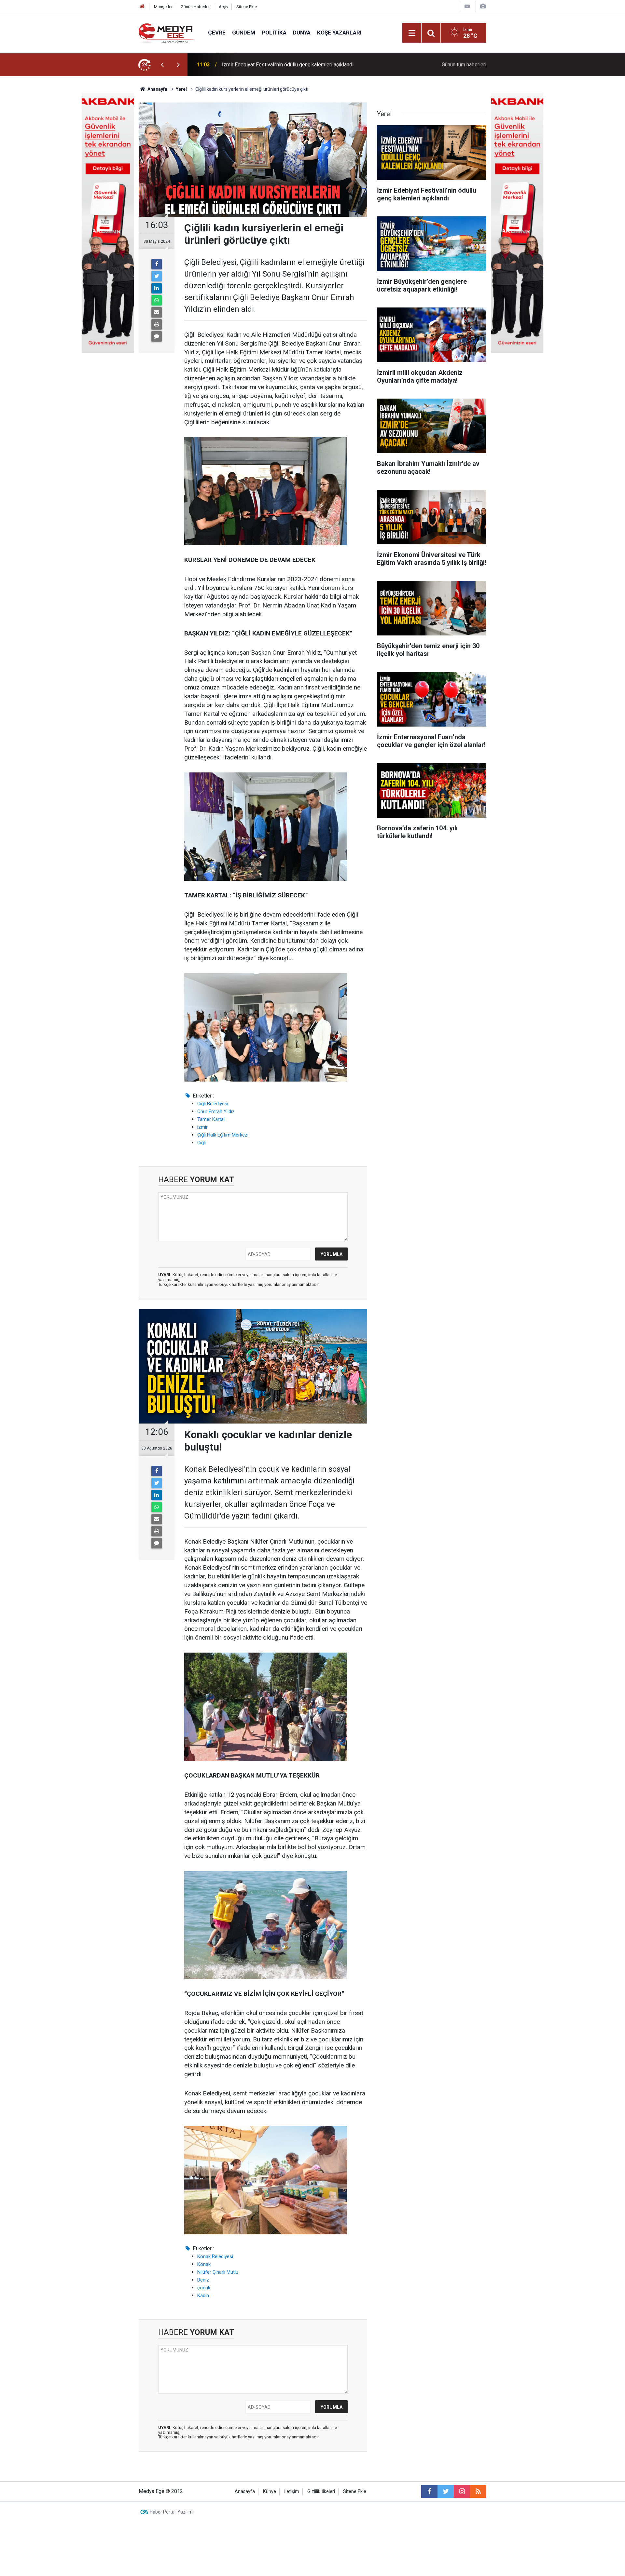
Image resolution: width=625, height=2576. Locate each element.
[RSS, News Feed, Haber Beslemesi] (478, 2491)
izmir (202, 1127)
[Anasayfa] (142, 7)
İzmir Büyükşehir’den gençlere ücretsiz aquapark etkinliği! (287, 65)
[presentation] (162, 65)
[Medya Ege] (167, 32)
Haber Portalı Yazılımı (172, 2512)
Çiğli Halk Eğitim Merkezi (223, 1135)
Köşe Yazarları (339, 33)
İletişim (292, 2492)
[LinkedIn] (157, 288)
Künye (270, 2492)
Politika (274, 33)
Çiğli (201, 1143)
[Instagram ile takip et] (462, 2491)
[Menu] (412, 33)
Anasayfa (245, 2492)
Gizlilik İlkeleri (321, 2492)
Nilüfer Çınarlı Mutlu (218, 2272)
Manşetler (163, 7)
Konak (204, 2264)
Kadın (203, 2296)
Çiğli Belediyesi (213, 1104)
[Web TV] (467, 6)
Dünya (302, 33)
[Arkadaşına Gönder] (157, 312)
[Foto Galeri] (483, 6)
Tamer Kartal (211, 1119)
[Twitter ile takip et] (446, 2491)
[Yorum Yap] (157, 336)
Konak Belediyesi (215, 2256)
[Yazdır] (157, 324)
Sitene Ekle (247, 7)
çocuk (204, 2288)
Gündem (244, 33)
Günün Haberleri (196, 7)
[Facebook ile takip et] (429, 2491)
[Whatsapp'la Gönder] (157, 300)
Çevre (217, 33)
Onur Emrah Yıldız (216, 1111)
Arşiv (223, 7)
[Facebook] (157, 264)
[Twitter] (157, 276)
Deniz (203, 2280)
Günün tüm (464, 65)
